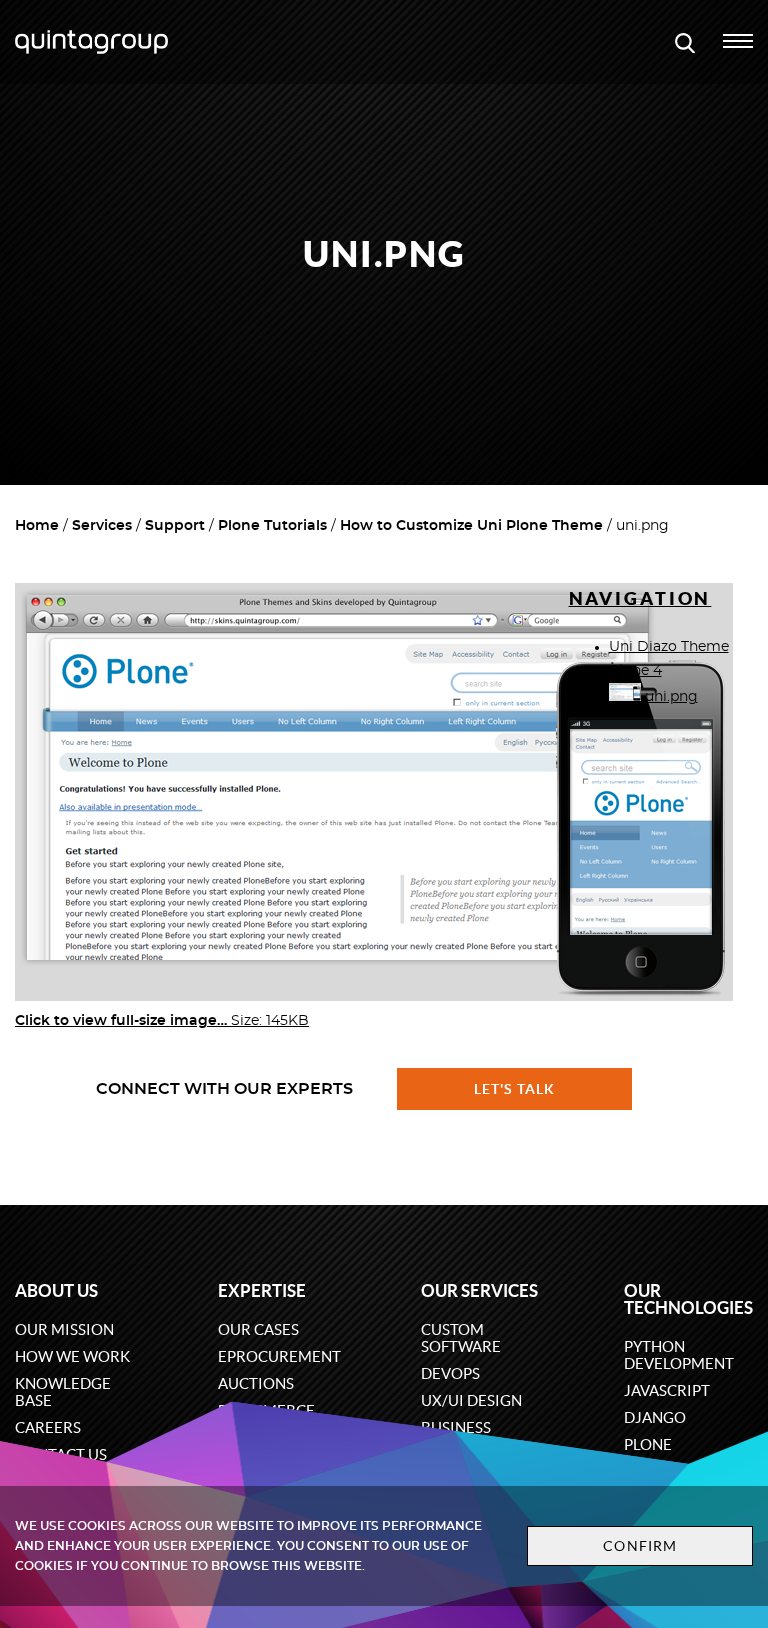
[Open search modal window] (685, 42)
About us (56, 1290)
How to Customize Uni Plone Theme (471, 526)
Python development (679, 1355)
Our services (479, 1290)
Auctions (256, 1383)
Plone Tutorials (272, 526)
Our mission (64, 1329)
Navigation (640, 598)
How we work (72, 1356)
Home (37, 526)
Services (102, 526)
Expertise (262, 1290)
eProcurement (279, 1356)
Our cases (258, 1329)
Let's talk (515, 1089)
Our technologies (688, 1299)
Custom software (461, 1338)
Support (175, 526)
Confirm (640, 1546)
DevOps (450, 1373)
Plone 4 (635, 671)
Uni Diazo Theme (669, 647)
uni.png (669, 697)
